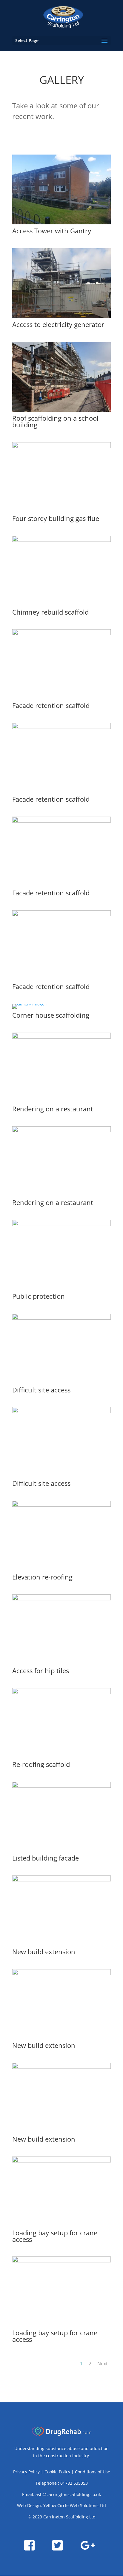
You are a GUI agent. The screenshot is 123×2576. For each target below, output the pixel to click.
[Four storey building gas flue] (61, 446)
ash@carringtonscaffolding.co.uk (68, 2494)
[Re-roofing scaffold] (61, 1692)
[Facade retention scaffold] (61, 634)
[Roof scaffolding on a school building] (61, 410)
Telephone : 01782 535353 (62, 2483)
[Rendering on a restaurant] (61, 1037)
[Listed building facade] (61, 1786)
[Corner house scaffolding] (30, 1004)
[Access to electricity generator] (61, 316)
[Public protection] (61, 1224)
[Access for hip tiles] (61, 1599)
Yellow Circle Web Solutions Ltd (75, 2505)
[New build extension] (61, 1880)
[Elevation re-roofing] (61, 1505)
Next (103, 2364)
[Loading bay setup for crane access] (61, 2161)
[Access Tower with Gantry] (61, 223)
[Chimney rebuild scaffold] (61, 540)
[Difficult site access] (61, 1318)
